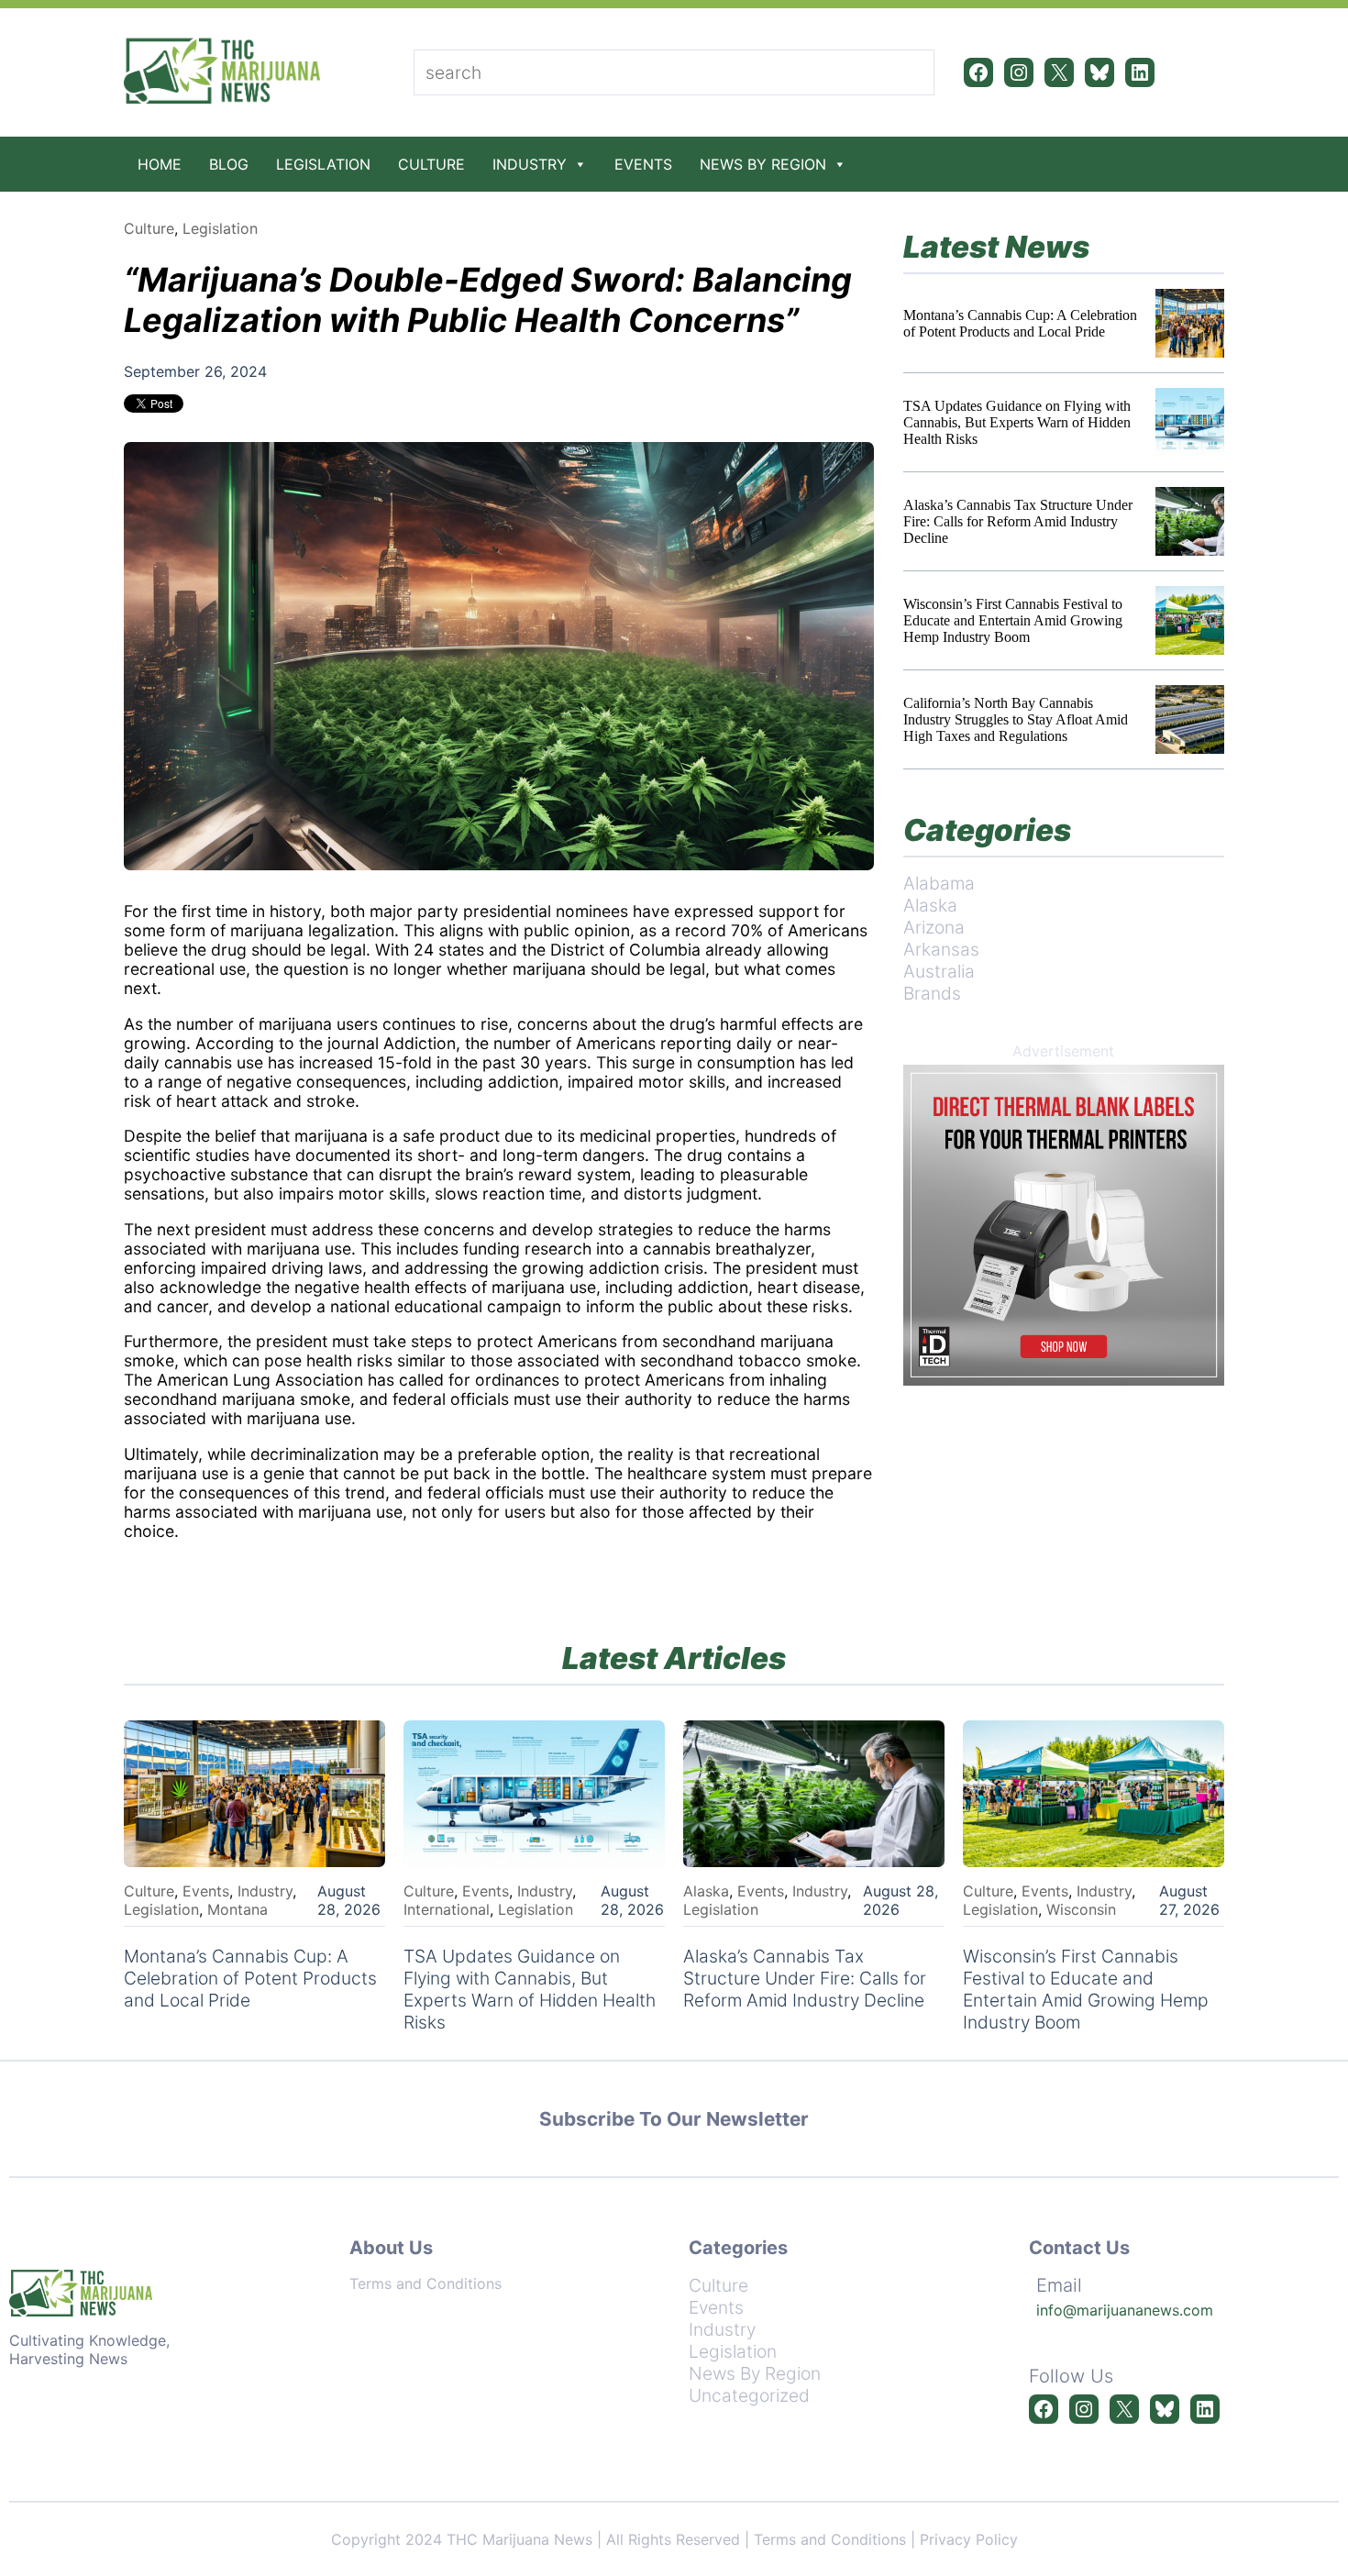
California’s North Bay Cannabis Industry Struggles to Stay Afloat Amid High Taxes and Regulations (1016, 719)
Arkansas (941, 949)
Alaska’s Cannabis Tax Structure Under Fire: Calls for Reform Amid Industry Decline (1018, 521)
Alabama (939, 883)
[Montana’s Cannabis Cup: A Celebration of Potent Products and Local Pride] (1190, 323)
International (447, 1909)
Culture (431, 164)
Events (643, 164)
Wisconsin (1081, 1909)
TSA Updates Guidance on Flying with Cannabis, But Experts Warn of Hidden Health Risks (1017, 422)
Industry (530, 164)
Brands (932, 993)
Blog (229, 164)
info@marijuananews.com (1125, 2310)
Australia (939, 971)
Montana (238, 1909)
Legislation (323, 164)
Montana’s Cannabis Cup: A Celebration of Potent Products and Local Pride (1020, 323)
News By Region (763, 164)
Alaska (930, 905)
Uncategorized (749, 2395)
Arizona (934, 927)
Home (160, 164)
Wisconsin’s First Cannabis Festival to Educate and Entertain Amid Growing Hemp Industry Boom (1013, 620)
